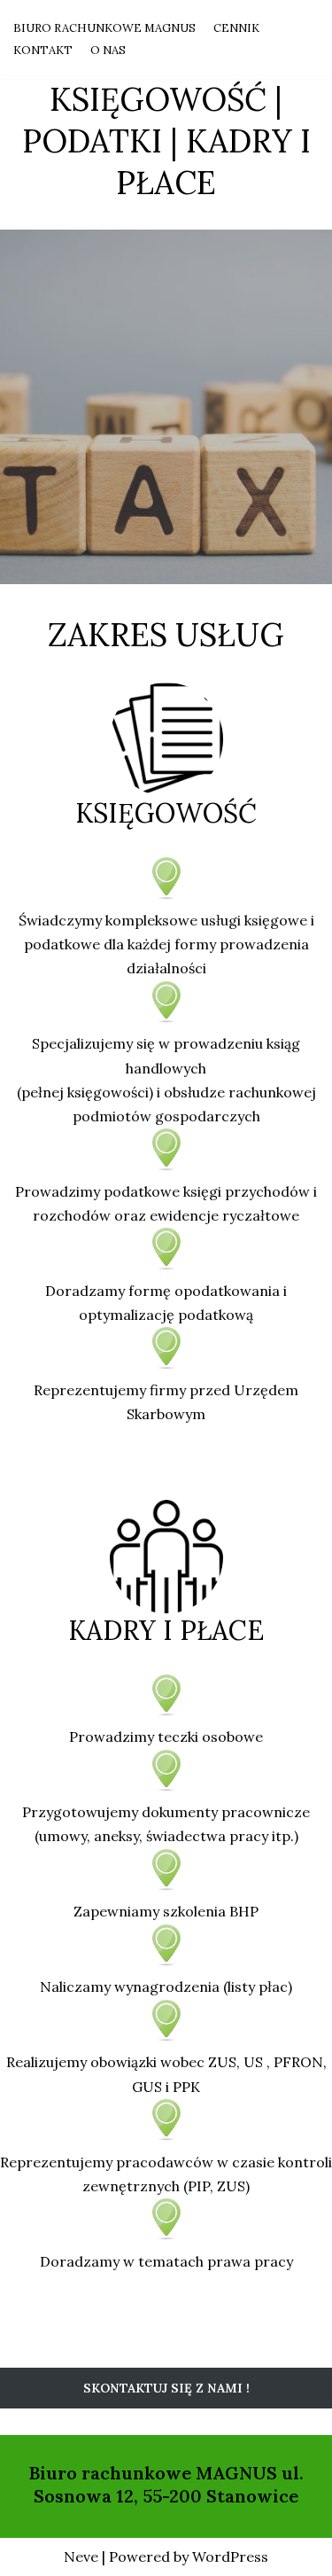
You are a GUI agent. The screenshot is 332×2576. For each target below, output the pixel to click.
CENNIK (236, 28)
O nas (108, 50)
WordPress (230, 2556)
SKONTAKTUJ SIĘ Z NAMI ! (166, 2388)
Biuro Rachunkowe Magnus (104, 28)
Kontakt (43, 50)
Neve (81, 2556)
